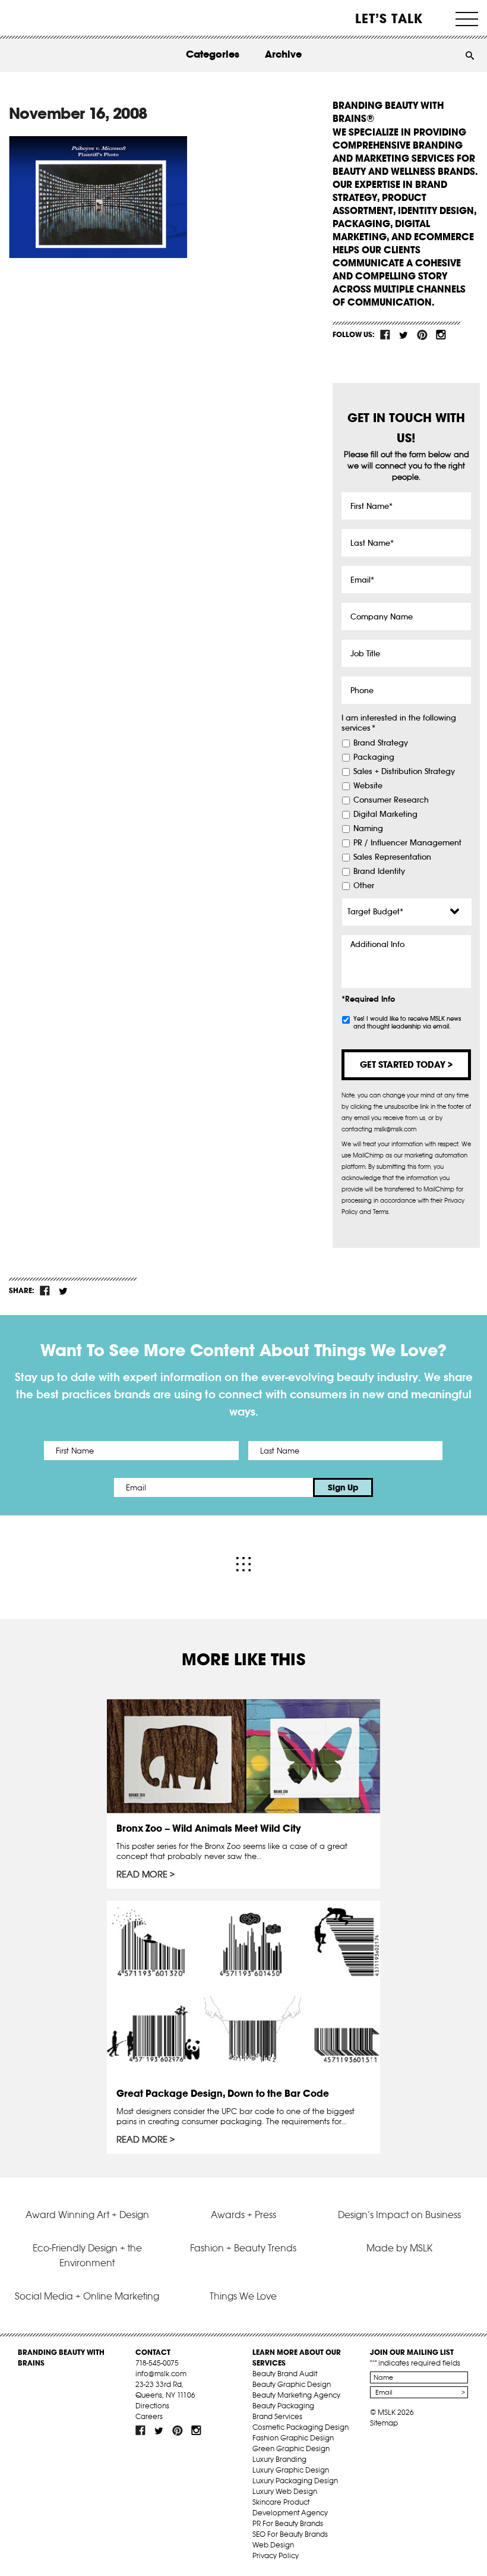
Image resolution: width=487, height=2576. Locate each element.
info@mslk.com (161, 2374)
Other (364, 886)
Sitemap (384, 2423)
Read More (142, 1874)
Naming (368, 829)
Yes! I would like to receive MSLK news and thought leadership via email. (407, 1023)
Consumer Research (391, 800)
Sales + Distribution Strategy (404, 772)
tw (404, 335)
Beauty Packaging (283, 2406)
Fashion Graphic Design (293, 2438)
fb (385, 335)
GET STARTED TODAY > (406, 1064)
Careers (149, 2416)
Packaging (374, 757)
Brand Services (277, 2416)
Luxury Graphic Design (291, 2470)
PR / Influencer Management (407, 843)
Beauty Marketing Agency (296, 2395)
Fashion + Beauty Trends (243, 2248)
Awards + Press (243, 2215)
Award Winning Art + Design (87, 2215)
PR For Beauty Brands (288, 2523)
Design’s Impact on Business (399, 2215)
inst (441, 335)
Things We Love (243, 2296)
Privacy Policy (276, 2555)
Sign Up (343, 1487)
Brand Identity (379, 872)
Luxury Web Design (285, 2491)
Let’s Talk (389, 18)
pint (422, 335)
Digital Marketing (385, 814)
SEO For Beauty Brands (290, 2534)
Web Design (273, 2545)
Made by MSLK (399, 2248)
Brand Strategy (381, 743)
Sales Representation (392, 857)
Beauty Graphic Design (292, 2384)
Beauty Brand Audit (285, 2374)
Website (368, 786)
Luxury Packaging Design (295, 2481)
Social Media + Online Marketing (87, 2296)
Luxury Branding (279, 2459)
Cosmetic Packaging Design (301, 2427)
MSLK (52, 18)
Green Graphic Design (291, 2448)
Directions (152, 2406)
